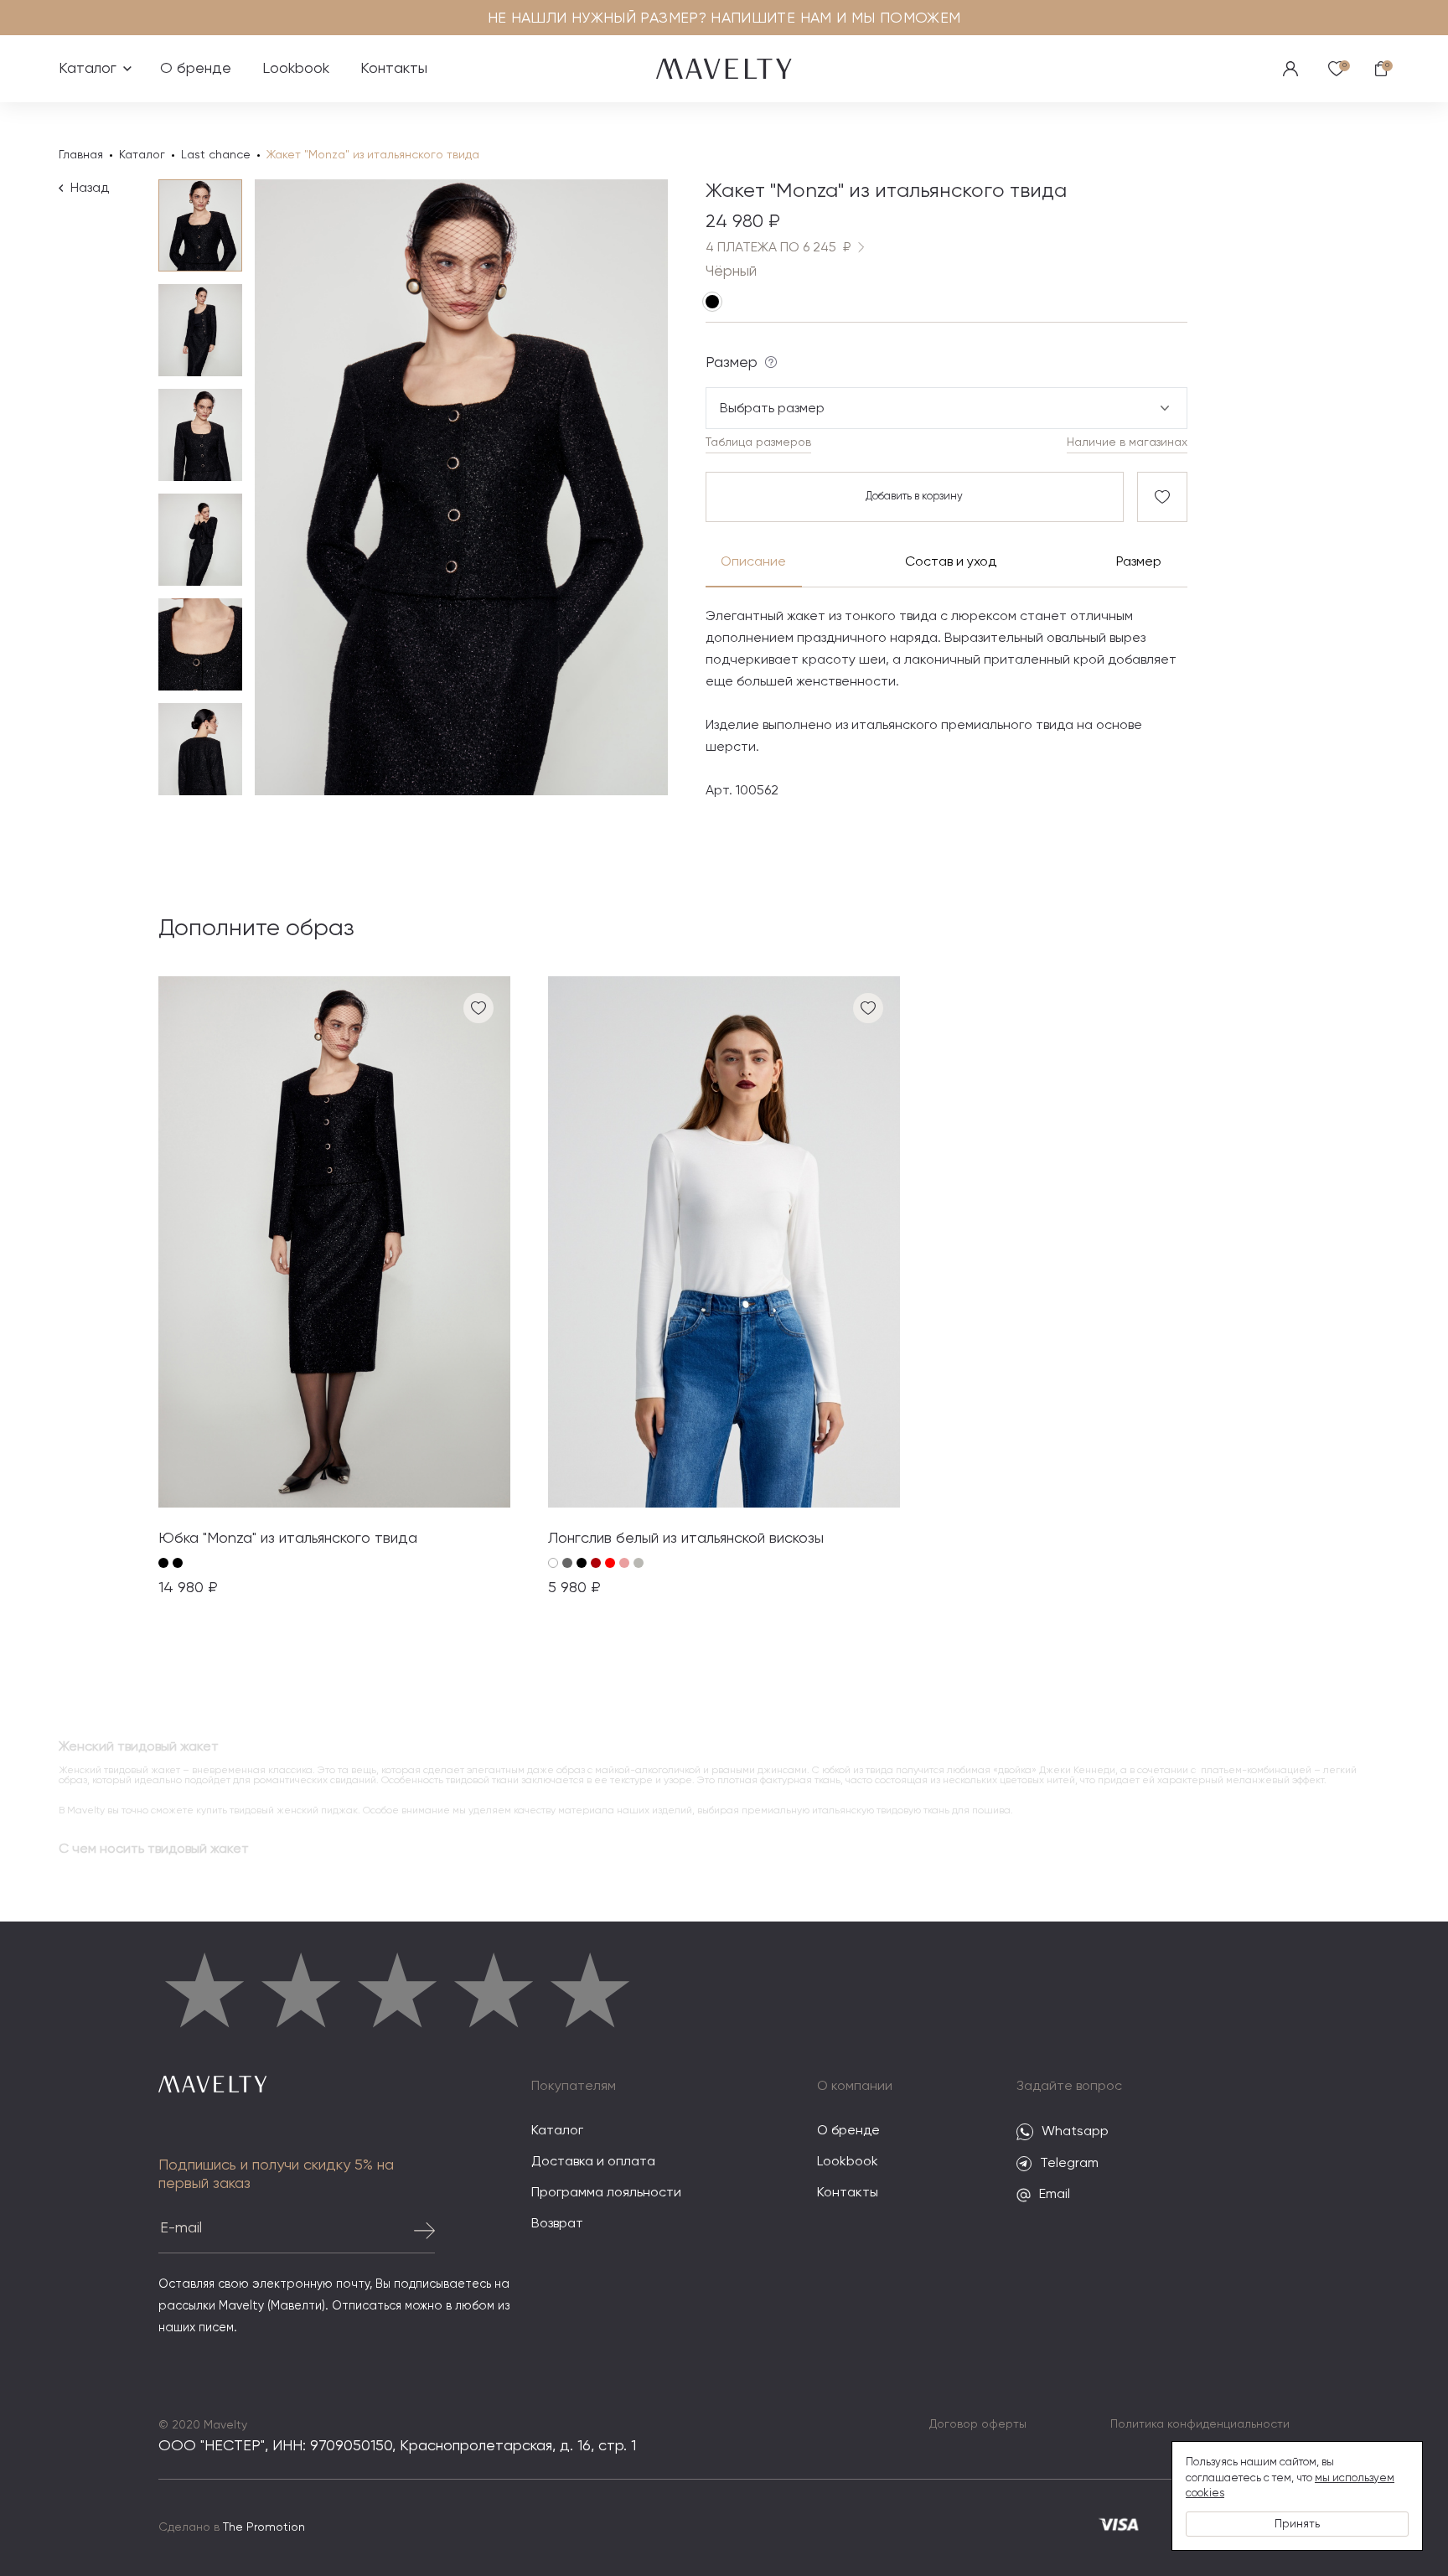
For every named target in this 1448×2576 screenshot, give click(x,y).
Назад (90, 189)
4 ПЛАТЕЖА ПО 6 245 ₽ (778, 248)
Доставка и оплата (593, 2162)
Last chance (216, 155)
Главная (81, 155)
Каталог (94, 82)
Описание (753, 562)
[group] (334, 1288)
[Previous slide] (297, 488)
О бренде (196, 69)
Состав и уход (950, 562)
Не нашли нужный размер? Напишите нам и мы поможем (724, 18)
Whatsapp (1075, 2132)
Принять (1297, 2524)
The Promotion (264, 2527)
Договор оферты (978, 2424)
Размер (1139, 562)
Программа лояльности (606, 2193)
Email (1055, 2195)
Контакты (394, 69)
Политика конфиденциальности (1200, 2424)
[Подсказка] (771, 362)
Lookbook (296, 69)
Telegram (1069, 2164)
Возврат (557, 2224)
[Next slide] (626, 488)
